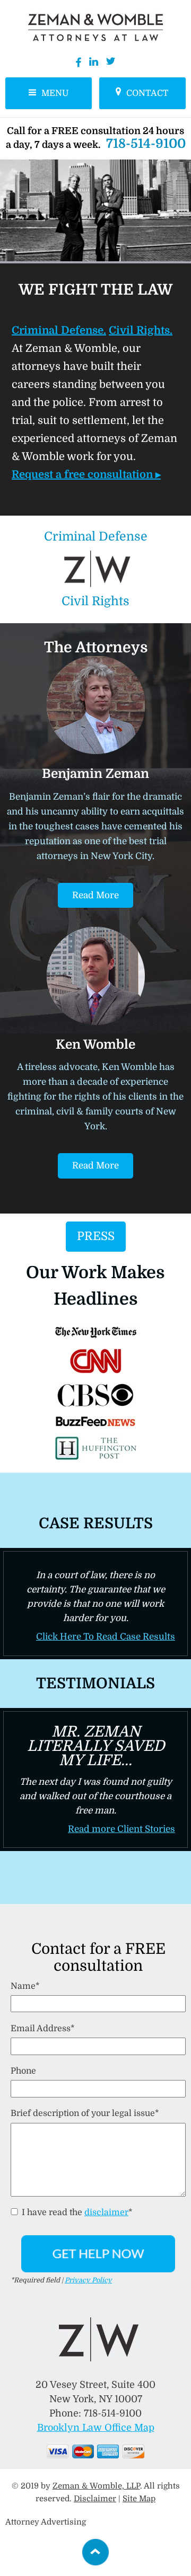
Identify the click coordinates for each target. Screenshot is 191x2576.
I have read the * (76, 2212)
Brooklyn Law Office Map (96, 2428)
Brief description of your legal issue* (85, 2113)
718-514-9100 (146, 144)
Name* (25, 1986)
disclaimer (106, 2212)
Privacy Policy (88, 2280)
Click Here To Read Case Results (106, 1637)
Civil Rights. (141, 330)
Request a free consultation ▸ (86, 475)
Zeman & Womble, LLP (96, 2486)
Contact (147, 93)
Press (96, 1236)
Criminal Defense (96, 537)
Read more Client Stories (121, 1829)
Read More (95, 895)
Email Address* (43, 2029)
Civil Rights (95, 601)
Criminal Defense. (59, 330)
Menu (55, 93)
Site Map (139, 2499)
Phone (23, 2071)
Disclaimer (95, 2499)
